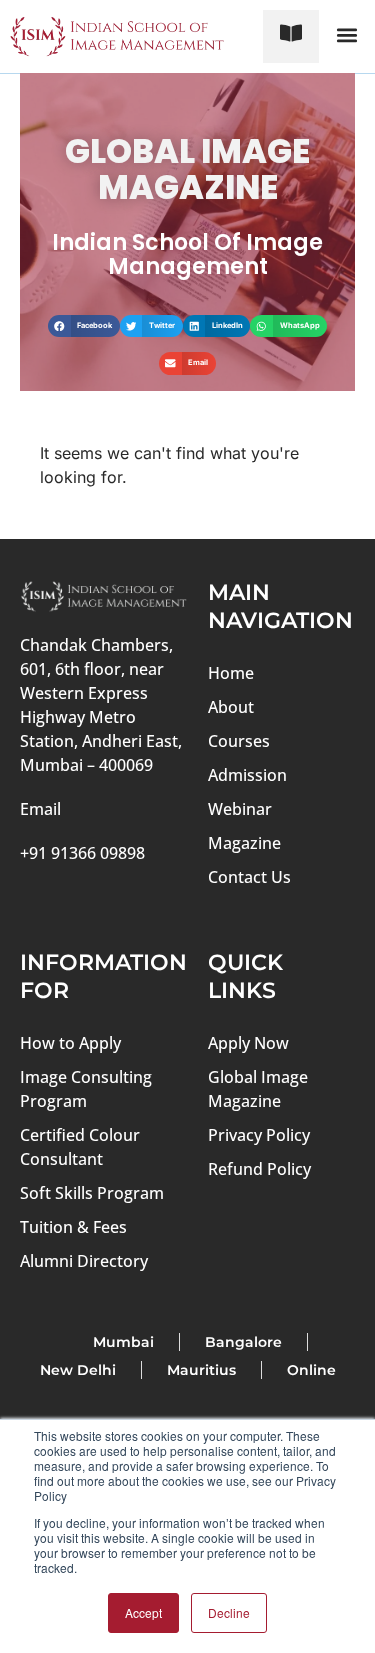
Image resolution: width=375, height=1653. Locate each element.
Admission (247, 775)
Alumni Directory (84, 1261)
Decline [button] (229, 1612)
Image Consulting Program (86, 1089)
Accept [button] (143, 1612)
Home (231, 673)
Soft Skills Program (92, 1193)
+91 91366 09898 (82, 853)
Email (40, 809)
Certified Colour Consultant (80, 1147)
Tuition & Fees (73, 1227)
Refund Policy (259, 1169)
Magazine (244, 843)
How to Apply (70, 1043)
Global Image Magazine (258, 1089)
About (231, 707)
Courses (239, 741)
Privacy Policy (259, 1135)
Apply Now (248, 1043)
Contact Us (249, 877)
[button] (346, 35)
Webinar (240, 809)
